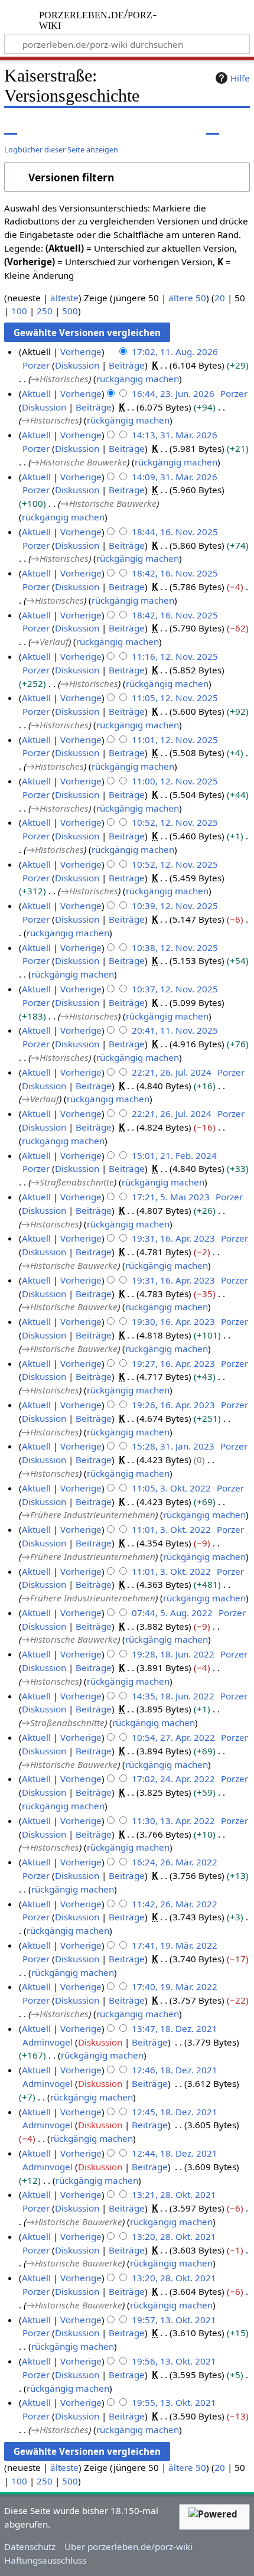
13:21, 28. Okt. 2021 (174, 2194)
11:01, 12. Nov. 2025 (175, 740)
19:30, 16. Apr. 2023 (173, 1321)
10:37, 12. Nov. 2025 (175, 989)
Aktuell (36, 393)
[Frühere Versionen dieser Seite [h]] (213, 126)
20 (220, 298)
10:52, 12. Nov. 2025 (175, 822)
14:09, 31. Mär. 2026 (175, 477)
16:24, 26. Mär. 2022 (175, 1862)
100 (19, 311)
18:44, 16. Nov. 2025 (175, 532)
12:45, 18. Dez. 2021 (175, 2112)
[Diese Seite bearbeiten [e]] (191, 126)
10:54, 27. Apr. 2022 (173, 1737)
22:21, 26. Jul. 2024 (172, 1072)
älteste (64, 298)
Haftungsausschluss (45, 2560)
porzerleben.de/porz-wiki (99, 20)
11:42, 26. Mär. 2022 (175, 1904)
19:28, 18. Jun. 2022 (173, 1654)
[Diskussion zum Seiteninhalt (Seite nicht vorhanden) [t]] (37, 126)
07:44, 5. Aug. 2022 (172, 1613)
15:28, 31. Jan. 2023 (173, 1446)
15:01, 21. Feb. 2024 (174, 1155)
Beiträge (127, 365)
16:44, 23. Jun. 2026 (173, 393)
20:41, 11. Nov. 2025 (175, 1030)
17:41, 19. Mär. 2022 (175, 1945)
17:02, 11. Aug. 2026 (175, 351)
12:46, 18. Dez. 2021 (175, 2070)
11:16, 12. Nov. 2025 (175, 656)
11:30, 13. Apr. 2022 (173, 1821)
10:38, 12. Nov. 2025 (175, 947)
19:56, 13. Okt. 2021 (174, 2361)
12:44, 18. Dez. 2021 (175, 2153)
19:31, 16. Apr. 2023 (173, 1238)
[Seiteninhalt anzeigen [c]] (11, 126)
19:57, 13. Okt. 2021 (174, 2320)
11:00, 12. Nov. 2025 (175, 781)
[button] (127, 178)
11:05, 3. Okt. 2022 (171, 1488)
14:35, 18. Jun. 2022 (173, 1696)
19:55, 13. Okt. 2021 (174, 2402)
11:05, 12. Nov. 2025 (175, 698)
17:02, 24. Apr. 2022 (173, 1779)
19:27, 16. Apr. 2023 (173, 1363)
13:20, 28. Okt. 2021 (174, 2236)
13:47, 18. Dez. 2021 (175, 2028)
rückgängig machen (138, 379)
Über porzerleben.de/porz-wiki (128, 2546)
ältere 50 (187, 298)
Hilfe (240, 78)
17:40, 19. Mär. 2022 (175, 1986)
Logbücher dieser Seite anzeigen (61, 149)
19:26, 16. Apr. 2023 (173, 1405)
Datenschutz (30, 2546)
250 (45, 311)
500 (70, 311)
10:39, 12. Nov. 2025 (175, 906)
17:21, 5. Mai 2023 (171, 1197)
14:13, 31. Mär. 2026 (175, 435)
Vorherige (81, 351)
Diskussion (77, 365)
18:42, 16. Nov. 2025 (175, 573)
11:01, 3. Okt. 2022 (171, 1529)
